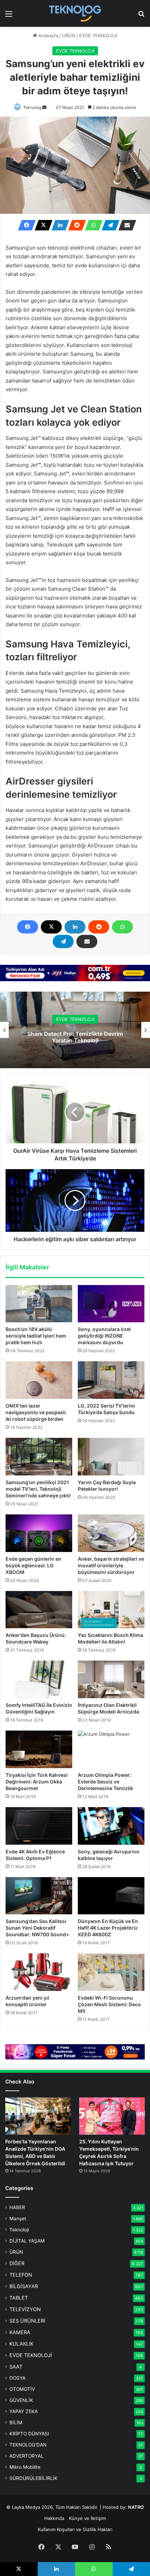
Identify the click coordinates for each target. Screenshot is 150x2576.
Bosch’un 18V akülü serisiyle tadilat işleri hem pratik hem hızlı (36, 1336)
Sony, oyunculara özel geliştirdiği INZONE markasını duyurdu (104, 1336)
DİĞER (17, 2263)
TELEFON (21, 2275)
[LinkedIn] (58, 225)
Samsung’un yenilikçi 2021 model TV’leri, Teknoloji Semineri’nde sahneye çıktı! (38, 1489)
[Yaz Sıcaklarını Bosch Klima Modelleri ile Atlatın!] (111, 1610)
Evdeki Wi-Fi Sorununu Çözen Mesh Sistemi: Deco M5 (109, 2004)
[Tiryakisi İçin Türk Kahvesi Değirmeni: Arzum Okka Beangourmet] (39, 1749)
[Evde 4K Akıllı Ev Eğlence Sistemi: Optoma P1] (39, 1826)
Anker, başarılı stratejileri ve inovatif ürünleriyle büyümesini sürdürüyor (111, 1565)
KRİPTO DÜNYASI (29, 2434)
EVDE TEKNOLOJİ (98, 36)
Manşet (18, 2219)
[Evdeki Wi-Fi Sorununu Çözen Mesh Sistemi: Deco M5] (111, 1972)
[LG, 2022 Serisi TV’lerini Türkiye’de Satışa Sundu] (111, 1380)
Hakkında (54, 2518)
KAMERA (20, 2332)
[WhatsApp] (92, 225)
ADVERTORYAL (27, 2456)
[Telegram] (108, 225)
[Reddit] (75, 225)
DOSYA (17, 2378)
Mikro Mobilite (25, 2467)
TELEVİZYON (25, 2309)
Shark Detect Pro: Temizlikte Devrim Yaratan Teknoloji (75, 1037)
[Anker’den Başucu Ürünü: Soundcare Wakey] (39, 1610)
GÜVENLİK (21, 2400)
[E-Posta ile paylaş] (125, 225)
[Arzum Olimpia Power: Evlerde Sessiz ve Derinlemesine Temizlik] (111, 1749)
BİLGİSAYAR (24, 2286)
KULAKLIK (21, 2344)
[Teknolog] (75, 13)
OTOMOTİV (22, 2389)
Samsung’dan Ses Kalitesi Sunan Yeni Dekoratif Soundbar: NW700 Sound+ (37, 1928)
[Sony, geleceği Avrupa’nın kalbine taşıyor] (111, 1826)
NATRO (136, 2507)
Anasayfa (48, 36)
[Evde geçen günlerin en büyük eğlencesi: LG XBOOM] (39, 1533)
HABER (17, 2207)
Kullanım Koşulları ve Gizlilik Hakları (75, 2529)
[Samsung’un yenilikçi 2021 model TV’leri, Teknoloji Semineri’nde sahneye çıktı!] (39, 1457)
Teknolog (32, 107)
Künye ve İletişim (87, 2518)
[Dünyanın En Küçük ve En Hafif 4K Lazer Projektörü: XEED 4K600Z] (111, 1896)
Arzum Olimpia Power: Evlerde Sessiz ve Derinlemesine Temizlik (106, 1782)
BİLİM (16, 2423)
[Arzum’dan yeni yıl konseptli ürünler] (39, 1972)
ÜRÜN (69, 36)
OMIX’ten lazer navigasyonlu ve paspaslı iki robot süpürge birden (36, 1412)
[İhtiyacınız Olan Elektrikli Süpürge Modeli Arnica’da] (111, 1679)
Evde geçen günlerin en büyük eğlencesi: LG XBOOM (33, 1565)
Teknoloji (19, 2230)
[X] (42, 225)
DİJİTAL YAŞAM (27, 2241)
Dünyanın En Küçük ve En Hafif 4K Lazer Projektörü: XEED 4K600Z (108, 1928)
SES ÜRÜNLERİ (27, 2321)
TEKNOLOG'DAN (28, 2445)
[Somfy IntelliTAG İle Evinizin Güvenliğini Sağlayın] (39, 1679)
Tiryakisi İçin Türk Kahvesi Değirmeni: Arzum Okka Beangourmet (37, 1782)
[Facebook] (25, 225)
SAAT (16, 2367)
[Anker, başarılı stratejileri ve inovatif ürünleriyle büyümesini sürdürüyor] (111, 1533)
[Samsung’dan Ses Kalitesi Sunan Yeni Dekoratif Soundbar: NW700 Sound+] (39, 1896)
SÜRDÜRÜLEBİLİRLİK (33, 2478)
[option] (75, 1030)
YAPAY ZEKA (24, 2411)
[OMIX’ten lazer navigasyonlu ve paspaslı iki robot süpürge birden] (39, 1380)
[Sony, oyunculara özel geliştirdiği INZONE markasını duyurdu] (111, 1304)
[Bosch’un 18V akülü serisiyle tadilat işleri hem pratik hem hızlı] (39, 1304)
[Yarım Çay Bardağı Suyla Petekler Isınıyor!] (111, 1457)
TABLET (19, 2298)
